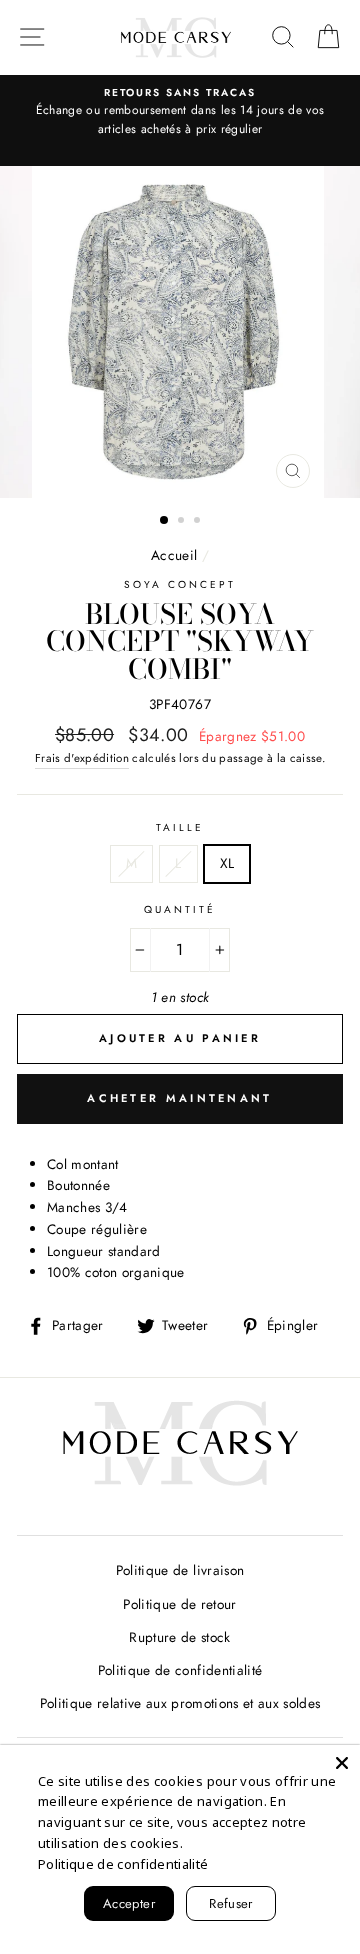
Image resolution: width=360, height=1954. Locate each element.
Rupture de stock (179, 1637)
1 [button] (165, 521)
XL (227, 863)
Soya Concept (180, 584)
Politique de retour (179, 1604)
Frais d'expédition (82, 758)
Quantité (180, 909)
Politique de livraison (180, 1570)
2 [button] (183, 522)
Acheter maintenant (179, 1098)
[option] (180, 112)
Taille (180, 827)
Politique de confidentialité (180, 1670)
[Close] (342, 1763)
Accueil (174, 555)
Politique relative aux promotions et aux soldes (180, 1703)
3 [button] (199, 522)
